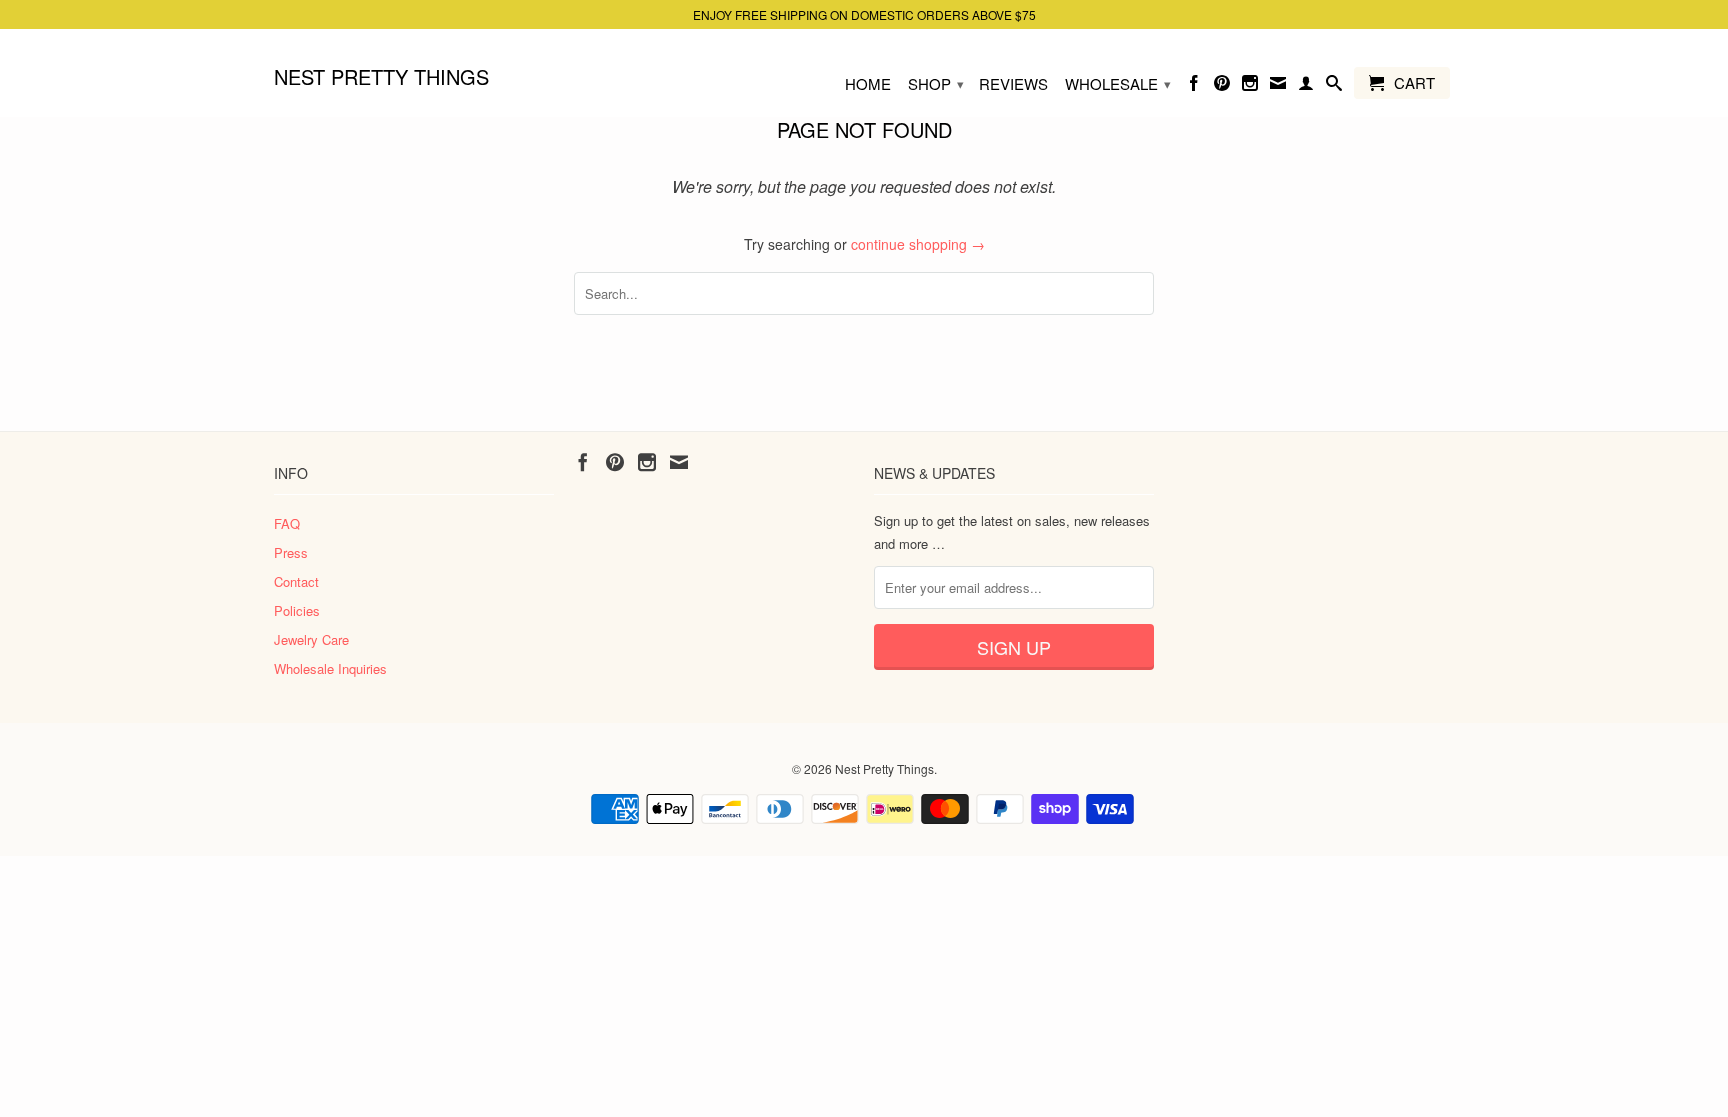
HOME (868, 84)
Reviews (1013, 84)
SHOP (936, 83)
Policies (297, 610)
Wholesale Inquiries (330, 668)
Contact (296, 581)
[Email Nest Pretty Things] (1278, 87)
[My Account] (1306, 87)
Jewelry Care (311, 639)
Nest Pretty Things (381, 75)
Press (291, 552)
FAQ (287, 523)
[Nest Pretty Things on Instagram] (1250, 87)
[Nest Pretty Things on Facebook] (1194, 87)
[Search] (1334, 87)
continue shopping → (918, 244)
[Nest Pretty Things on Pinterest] (1222, 87)
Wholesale (1118, 83)
